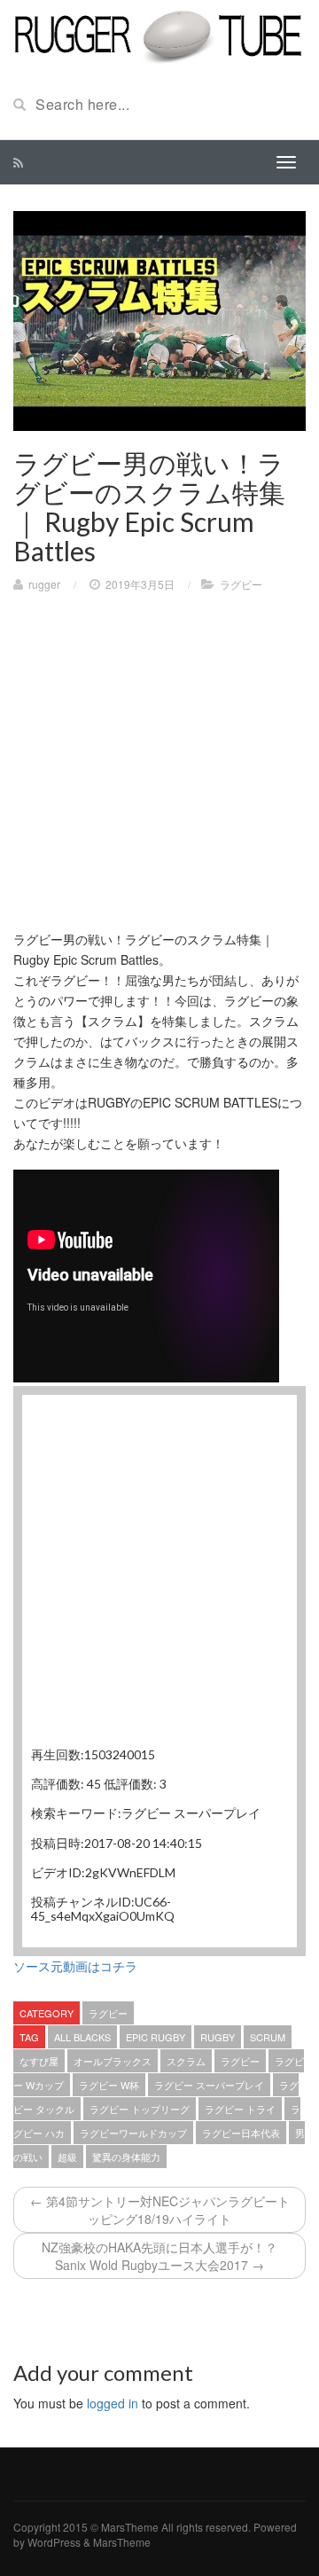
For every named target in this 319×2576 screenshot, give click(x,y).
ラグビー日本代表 (241, 2133)
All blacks (82, 2037)
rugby (218, 2037)
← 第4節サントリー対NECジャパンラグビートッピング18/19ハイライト (160, 2210)
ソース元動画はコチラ (75, 1966)
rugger (44, 584)
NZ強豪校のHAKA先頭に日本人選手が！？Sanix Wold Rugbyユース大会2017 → (159, 2256)
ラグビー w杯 (109, 2085)
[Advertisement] (159, 770)
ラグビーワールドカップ (133, 2133)
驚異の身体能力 (126, 2157)
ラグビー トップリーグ (140, 2109)
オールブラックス (113, 2061)
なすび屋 (39, 2061)
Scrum (268, 2037)
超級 (67, 2157)
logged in (113, 2403)
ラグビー (241, 584)
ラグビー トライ (240, 2109)
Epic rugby (156, 2037)
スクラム (186, 2061)
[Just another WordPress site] (159, 34)
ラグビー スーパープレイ (209, 2085)
